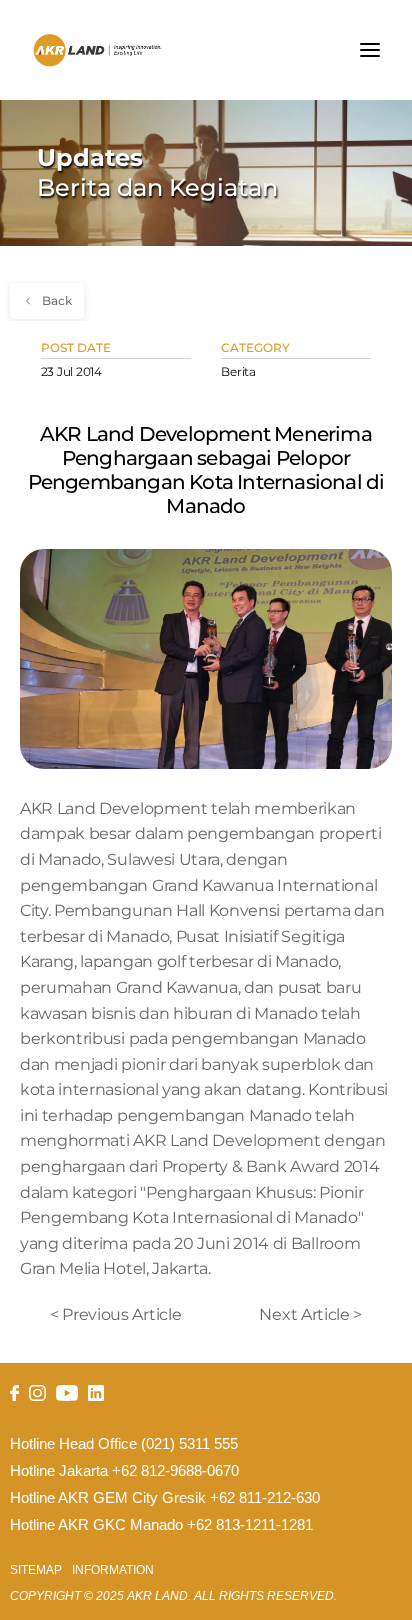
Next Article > (310, 1314)
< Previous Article (115, 1314)
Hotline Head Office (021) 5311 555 (124, 1444)
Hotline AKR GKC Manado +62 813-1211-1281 (161, 1525)
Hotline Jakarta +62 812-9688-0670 (124, 1471)
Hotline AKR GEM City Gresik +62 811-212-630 (165, 1498)
